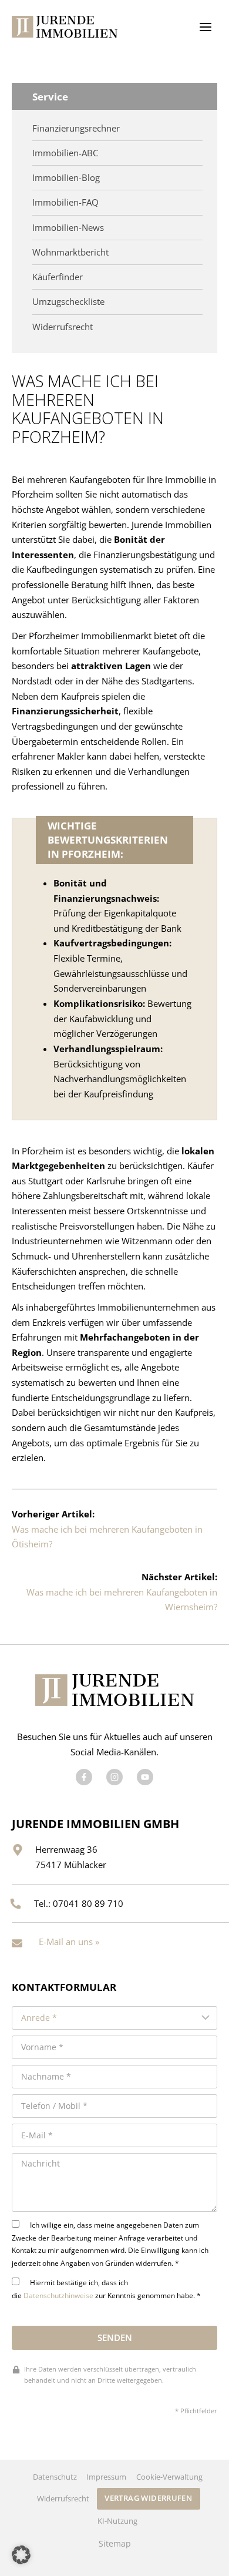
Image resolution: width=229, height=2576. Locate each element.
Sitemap (115, 2544)
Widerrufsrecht (63, 327)
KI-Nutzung (117, 2521)
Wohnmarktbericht (70, 252)
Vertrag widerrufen (148, 2498)
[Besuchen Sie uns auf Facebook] (84, 1777)
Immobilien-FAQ (65, 202)
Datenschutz (55, 2477)
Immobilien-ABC (65, 153)
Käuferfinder (58, 277)
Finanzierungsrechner (76, 128)
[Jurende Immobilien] (65, 27)
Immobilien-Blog (66, 178)
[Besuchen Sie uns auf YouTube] (145, 1777)
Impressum (106, 2477)
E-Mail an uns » (69, 1942)
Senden (115, 2337)
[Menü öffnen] (205, 27)
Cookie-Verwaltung (169, 2477)
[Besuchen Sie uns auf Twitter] (114, 1777)
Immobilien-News (68, 228)
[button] (21, 2555)
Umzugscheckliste (68, 302)
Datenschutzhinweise (58, 2295)
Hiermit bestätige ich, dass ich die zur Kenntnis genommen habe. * (106, 2289)
